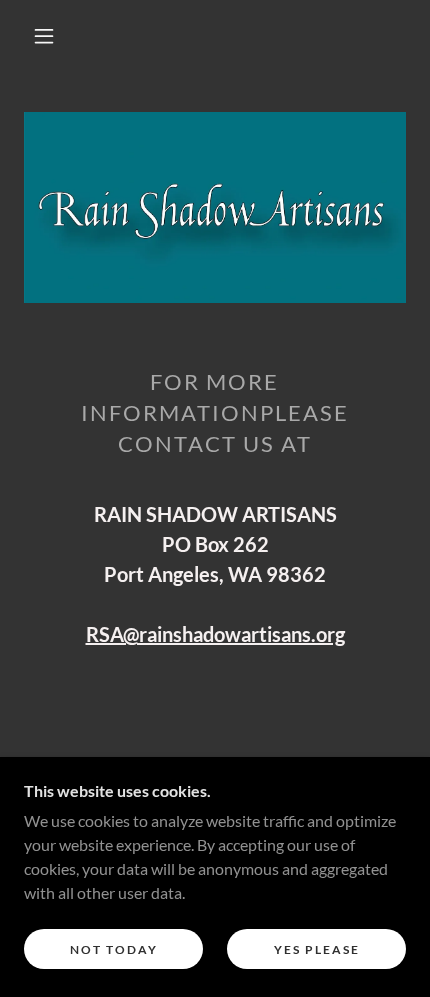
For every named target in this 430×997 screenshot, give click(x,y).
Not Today (114, 949)
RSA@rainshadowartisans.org (215, 634)
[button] (44, 36)
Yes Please (317, 949)
